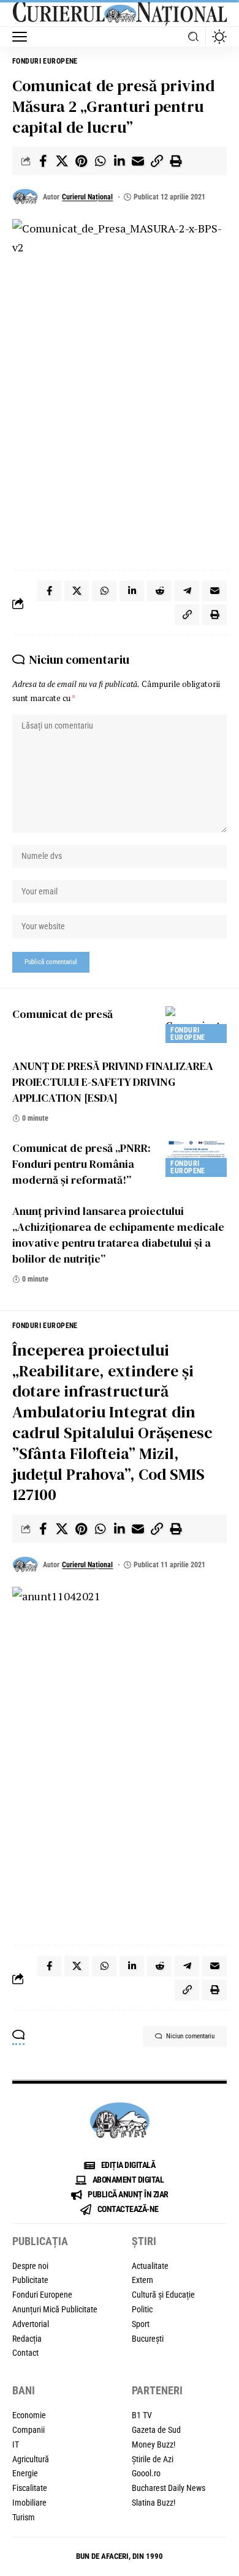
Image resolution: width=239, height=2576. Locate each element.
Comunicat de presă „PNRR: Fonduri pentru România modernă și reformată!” (82, 1164)
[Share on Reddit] (159, 591)
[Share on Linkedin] (119, 161)
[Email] (138, 161)
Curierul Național (87, 197)
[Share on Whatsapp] (100, 161)
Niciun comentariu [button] (190, 2036)
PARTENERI (157, 2390)
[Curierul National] (120, 13)
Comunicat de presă (63, 1014)
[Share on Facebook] (43, 161)
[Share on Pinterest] (81, 161)
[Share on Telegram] (187, 591)
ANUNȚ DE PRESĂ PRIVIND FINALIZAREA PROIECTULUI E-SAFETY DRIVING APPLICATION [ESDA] (113, 1082)
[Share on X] (62, 161)
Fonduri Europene (45, 61)
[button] (23, 37)
